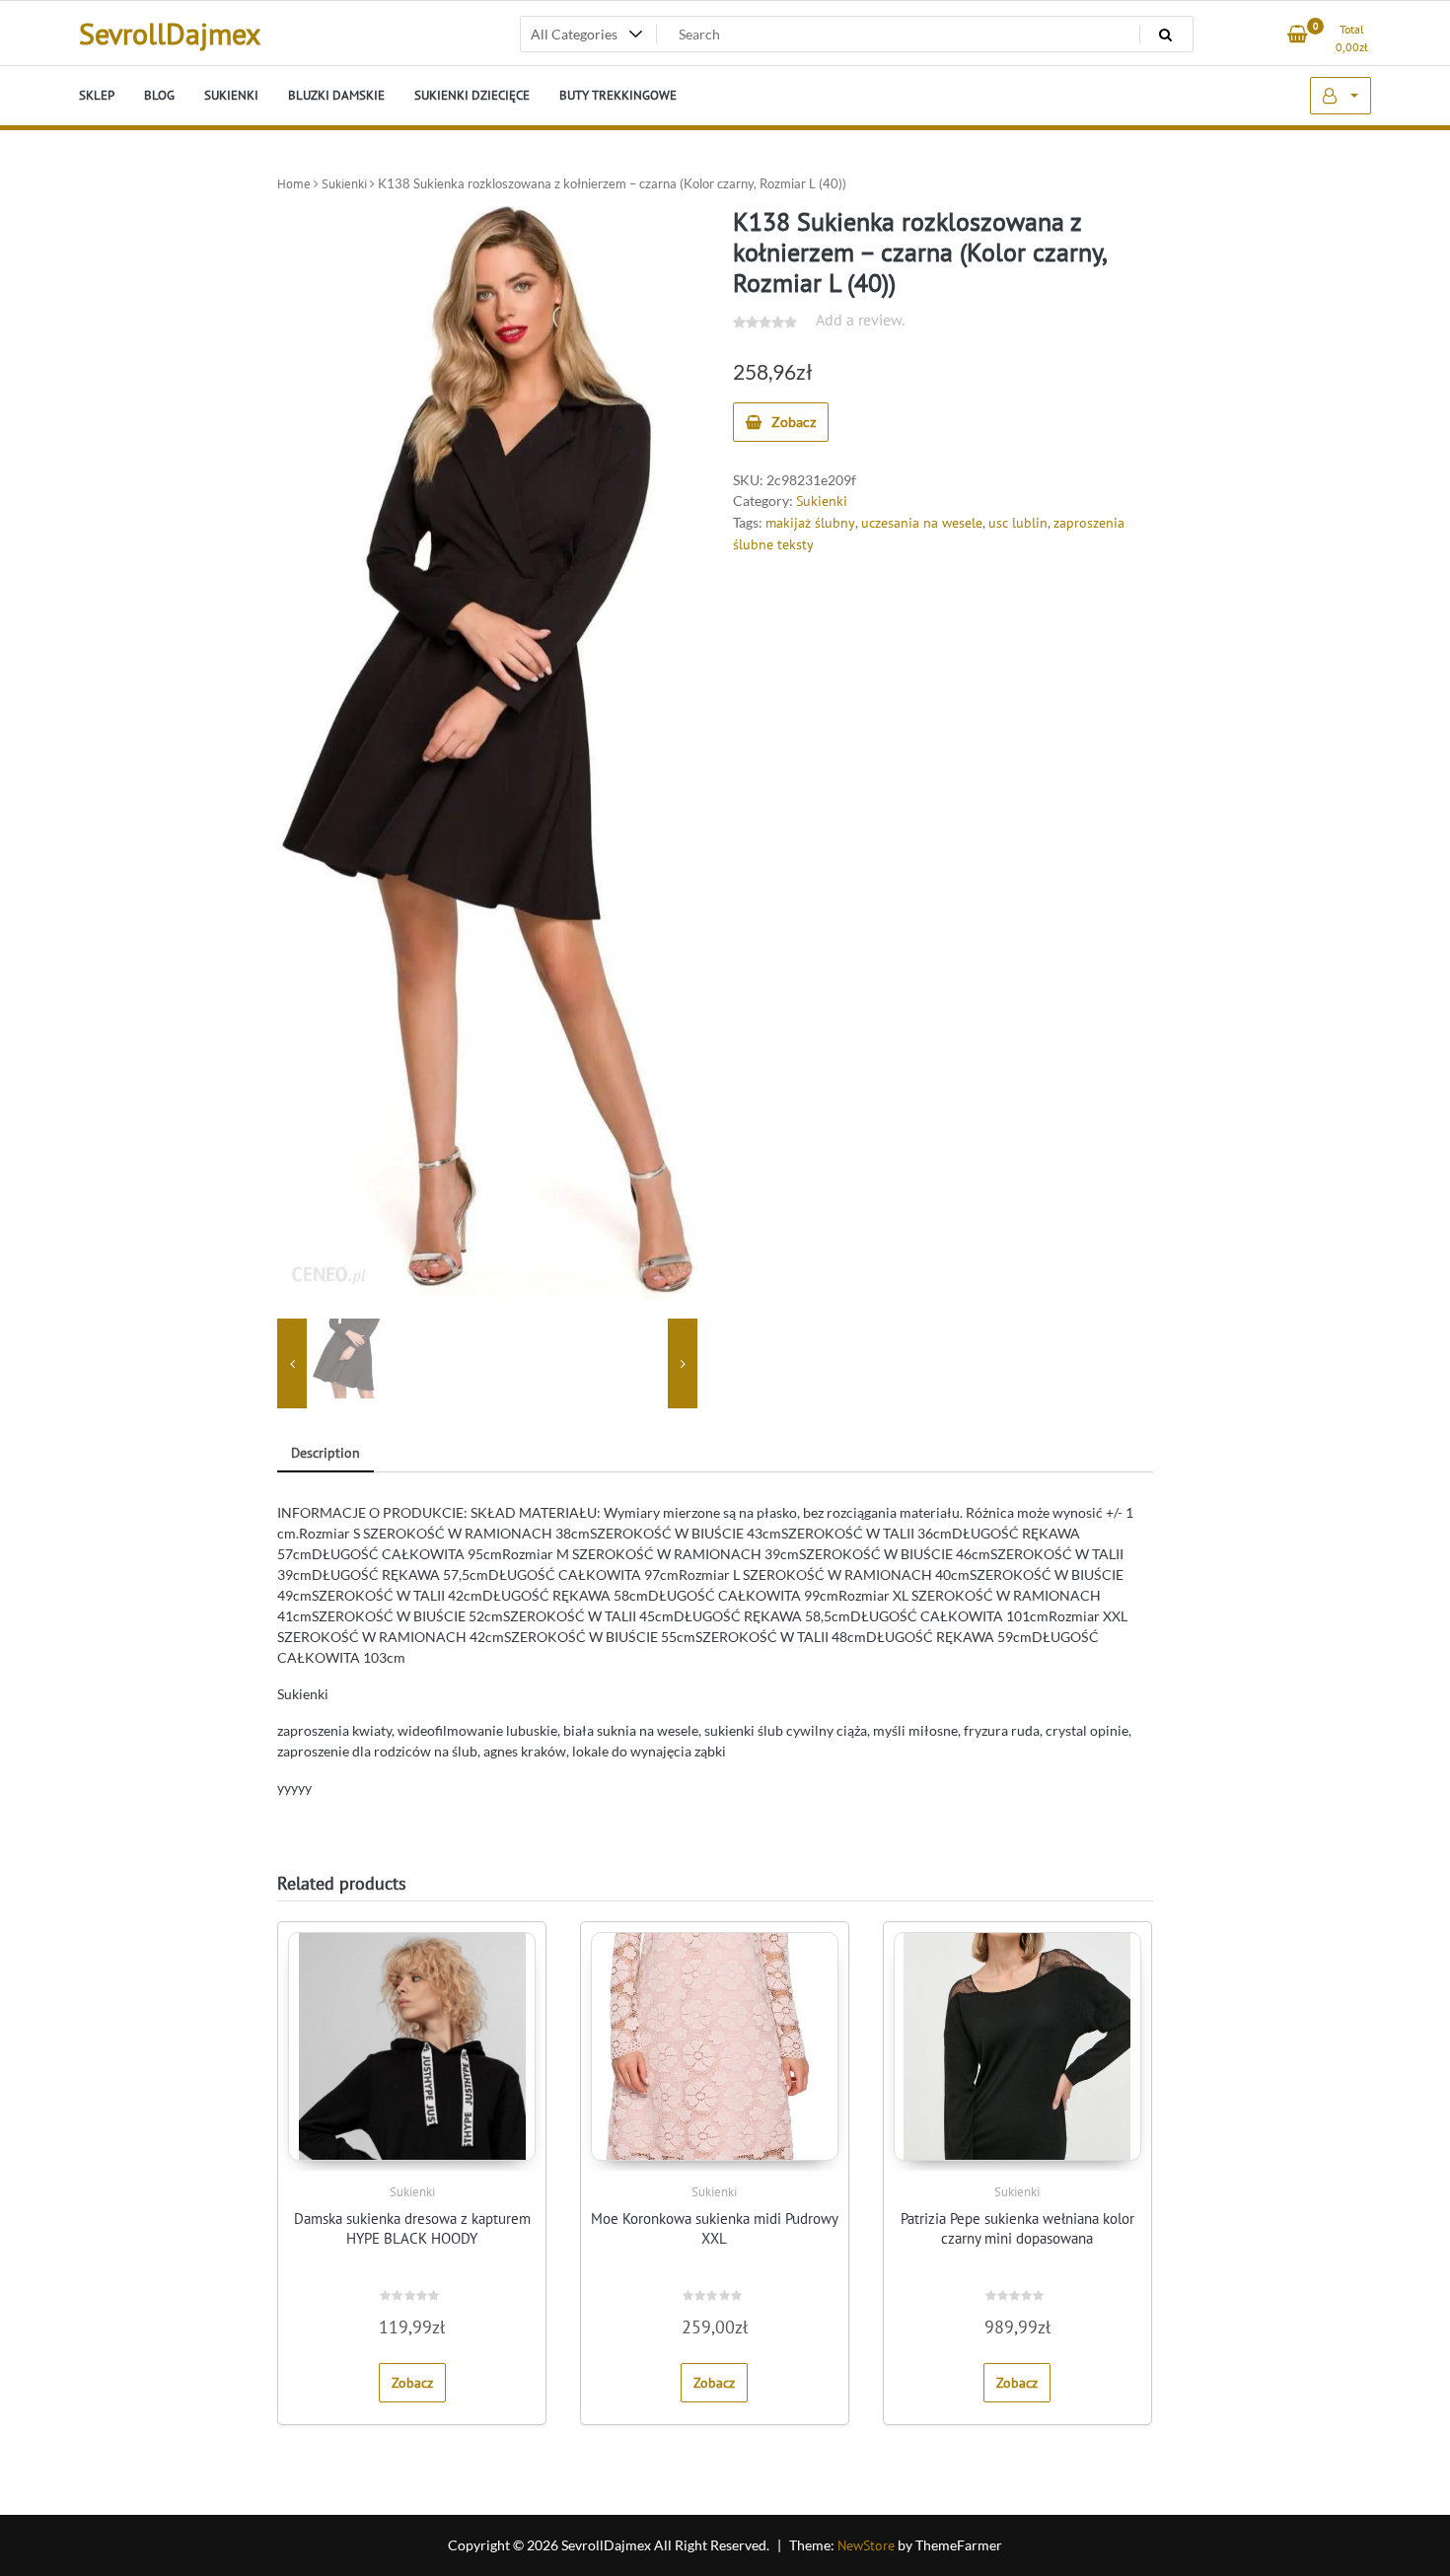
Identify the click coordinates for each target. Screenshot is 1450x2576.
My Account (1341, 96)
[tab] (326, 1454)
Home (294, 184)
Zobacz (794, 422)
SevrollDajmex (170, 33)
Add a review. (860, 320)
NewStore (866, 2545)
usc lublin (1018, 523)
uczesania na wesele (922, 523)
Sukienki (344, 184)
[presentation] (292, 1364)
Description (326, 1453)
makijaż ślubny (810, 523)
